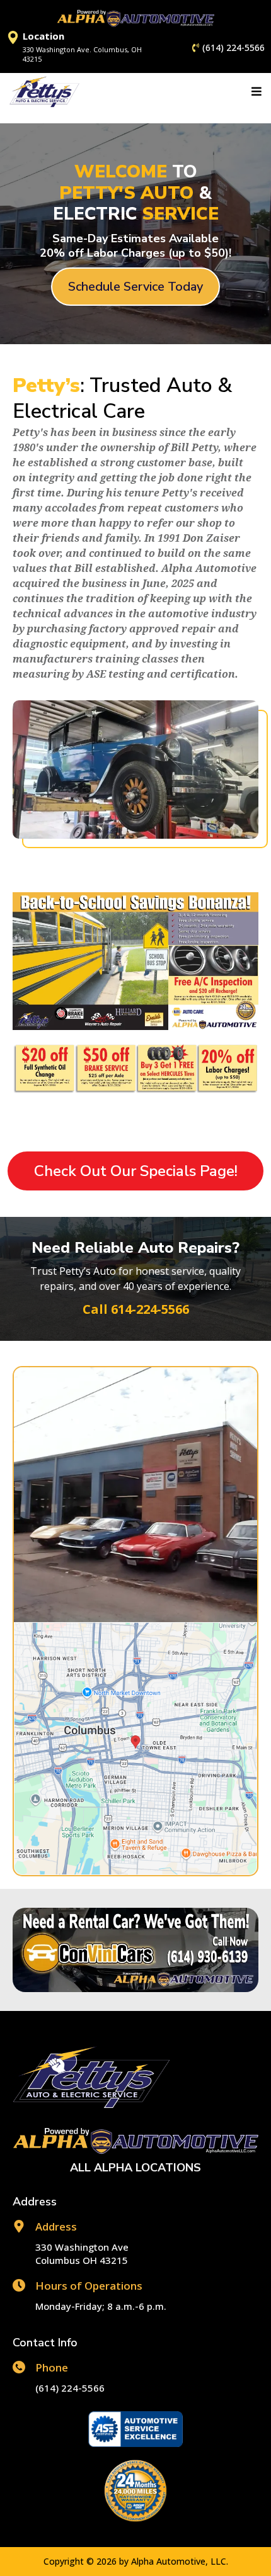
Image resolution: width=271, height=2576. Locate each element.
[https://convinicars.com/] (135, 1950)
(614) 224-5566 (234, 48)
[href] (135, 1749)
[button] (255, 92)
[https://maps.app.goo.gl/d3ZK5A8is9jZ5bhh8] (13, 37)
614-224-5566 (150, 1309)
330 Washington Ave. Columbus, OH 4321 (82, 54)
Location (43, 36)
